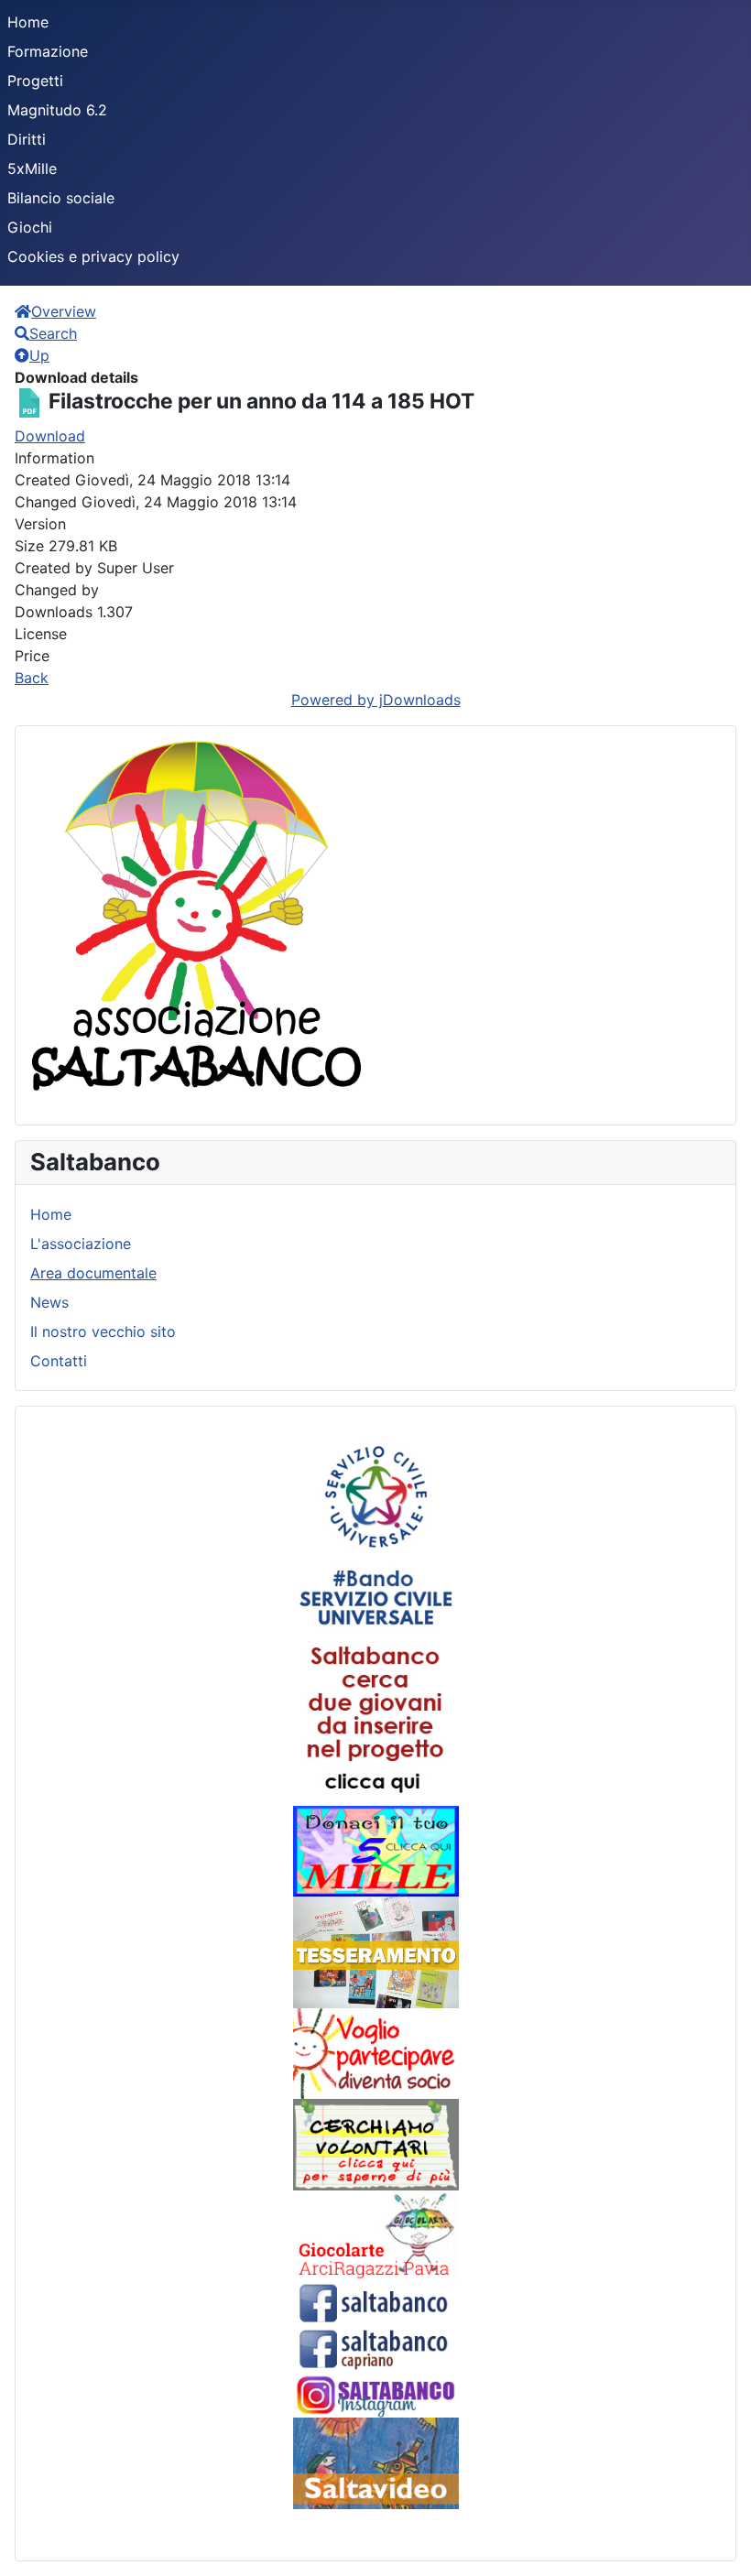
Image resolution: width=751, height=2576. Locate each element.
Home (28, 22)
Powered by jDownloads (376, 700)
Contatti (59, 1361)
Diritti (27, 139)
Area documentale (93, 1273)
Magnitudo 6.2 (57, 110)
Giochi (30, 227)
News (49, 1302)
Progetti (35, 81)
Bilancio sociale (61, 198)
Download (50, 436)
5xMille (32, 168)
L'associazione (81, 1244)
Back (32, 678)
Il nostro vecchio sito (103, 1331)
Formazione (48, 51)
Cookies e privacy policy (93, 256)
